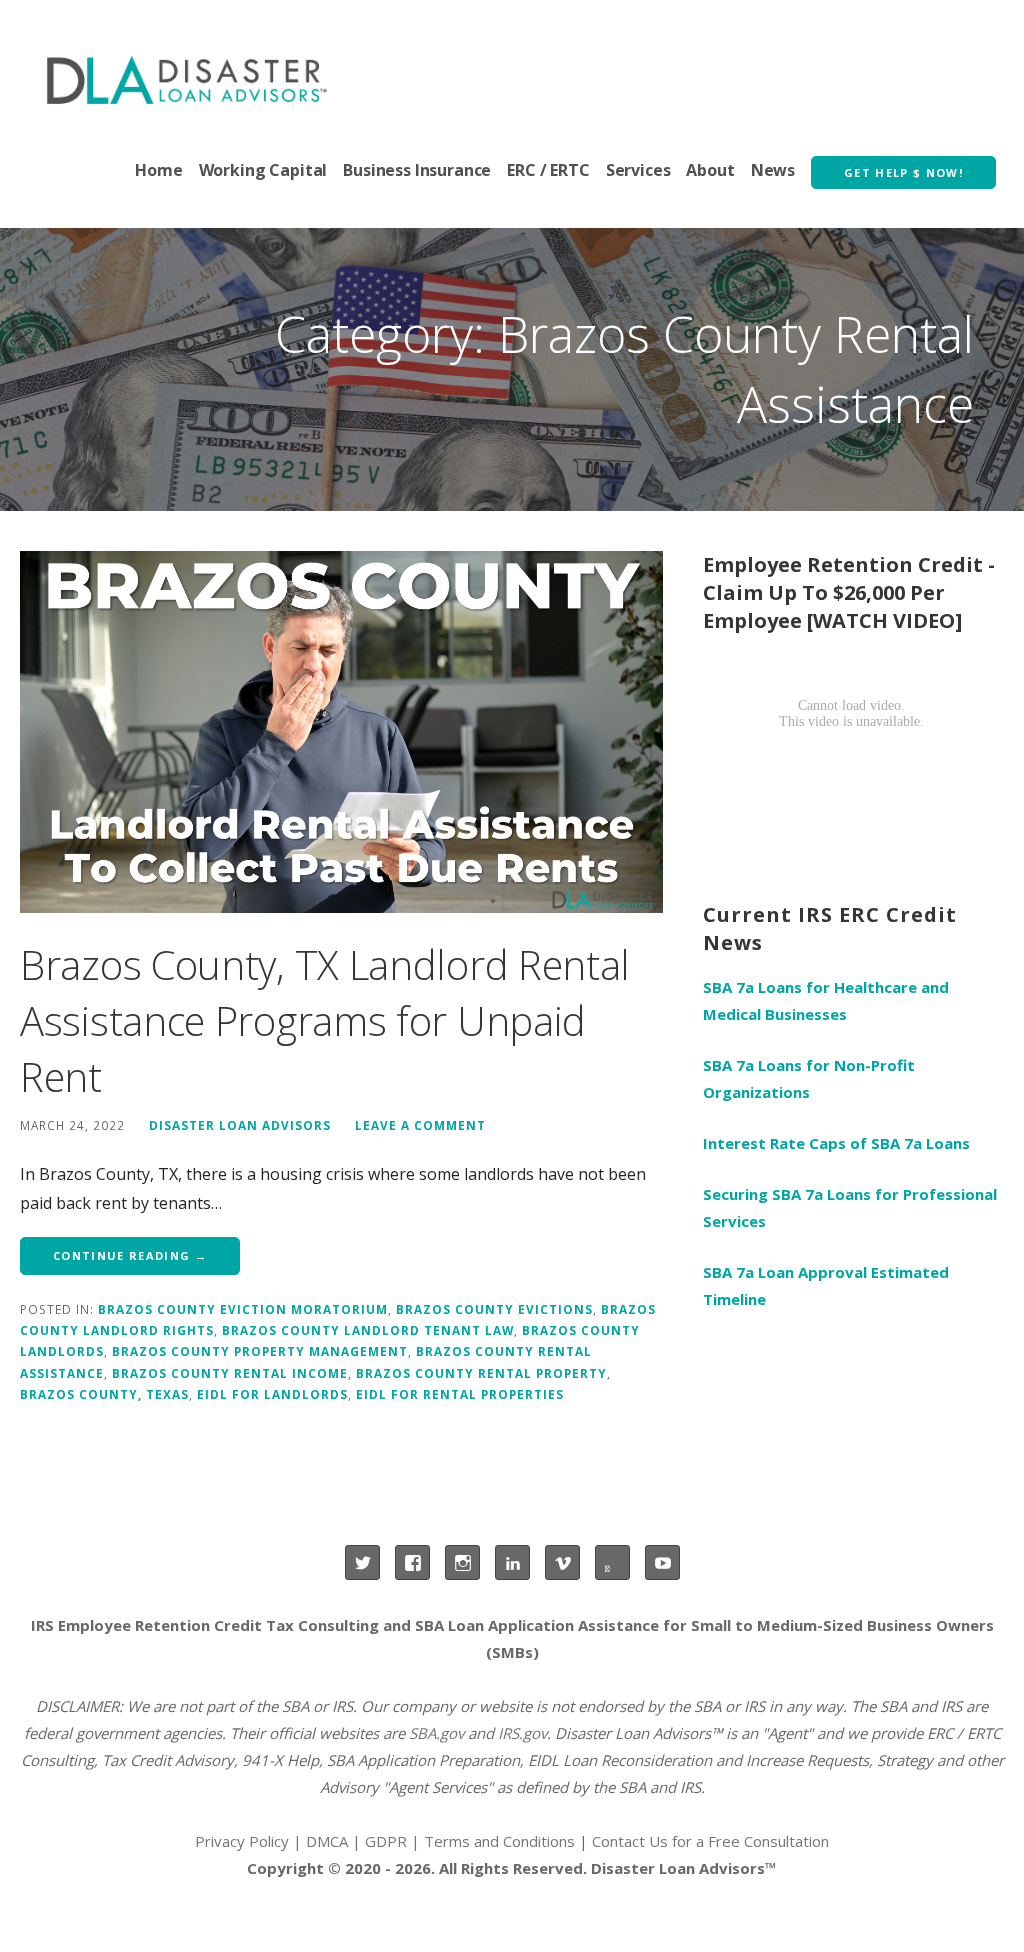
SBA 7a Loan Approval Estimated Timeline (826, 1285)
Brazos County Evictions (494, 1309)
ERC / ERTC (548, 170)
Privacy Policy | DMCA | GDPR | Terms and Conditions (385, 1841)
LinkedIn (512, 1562)
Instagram (462, 1562)
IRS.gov (522, 1733)
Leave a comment (420, 1125)
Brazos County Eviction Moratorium (243, 1309)
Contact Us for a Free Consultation (710, 1841)
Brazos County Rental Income (230, 1373)
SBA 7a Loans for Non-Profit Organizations (809, 1078)
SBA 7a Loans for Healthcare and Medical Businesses (826, 1000)
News (773, 170)
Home (158, 170)
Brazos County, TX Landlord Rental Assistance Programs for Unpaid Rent (325, 1020)
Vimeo (562, 1562)
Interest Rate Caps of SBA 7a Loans (836, 1143)
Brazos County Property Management (260, 1351)
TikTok (612, 1562)
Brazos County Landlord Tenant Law (368, 1330)
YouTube (662, 1562)
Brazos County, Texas (104, 1394)
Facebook (412, 1562)
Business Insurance (417, 170)
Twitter (362, 1562)
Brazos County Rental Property (481, 1373)
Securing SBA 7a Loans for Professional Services (850, 1207)
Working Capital (263, 170)
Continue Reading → (130, 1255)
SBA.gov (436, 1733)
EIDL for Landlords (272, 1394)
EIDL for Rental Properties (460, 1394)
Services (638, 170)
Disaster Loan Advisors (240, 1125)
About (710, 170)
